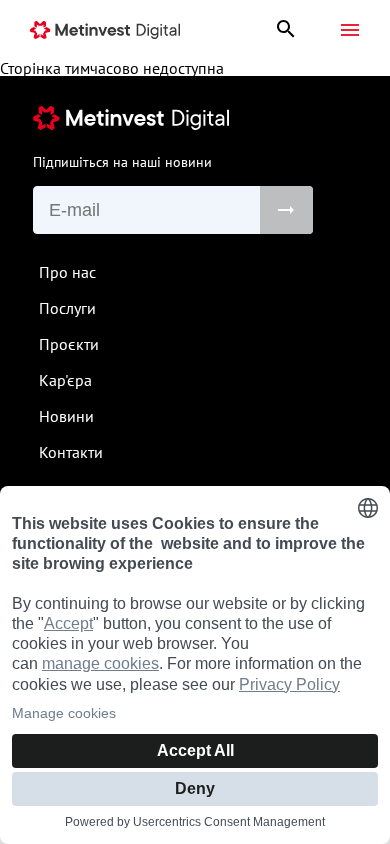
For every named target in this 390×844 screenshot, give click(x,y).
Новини (66, 416)
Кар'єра (65, 380)
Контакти (71, 452)
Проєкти (69, 344)
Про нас (67, 272)
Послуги (67, 308)
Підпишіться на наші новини (122, 162)
